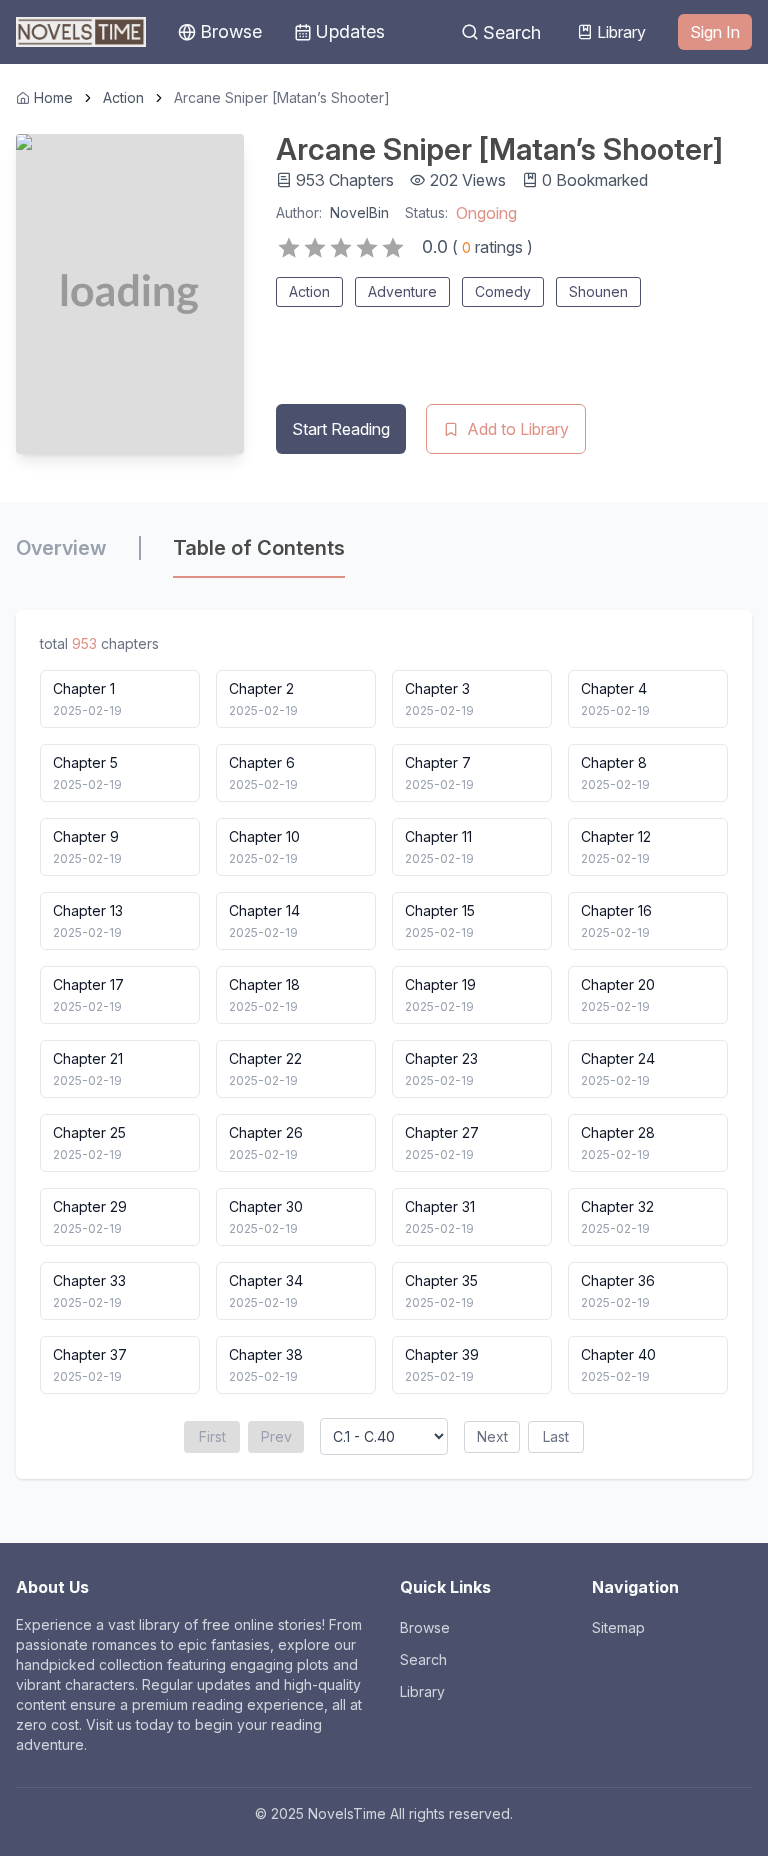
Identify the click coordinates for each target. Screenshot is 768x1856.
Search (512, 32)
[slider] (341, 248)
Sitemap (618, 1627)
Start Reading (341, 429)
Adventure (402, 291)
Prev (276, 1436)
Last (556, 1436)
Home (53, 97)
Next (492, 1436)
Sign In (715, 32)
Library (621, 32)
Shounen (598, 291)
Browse (425, 1627)
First (212, 1436)
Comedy (503, 291)
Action (123, 97)
